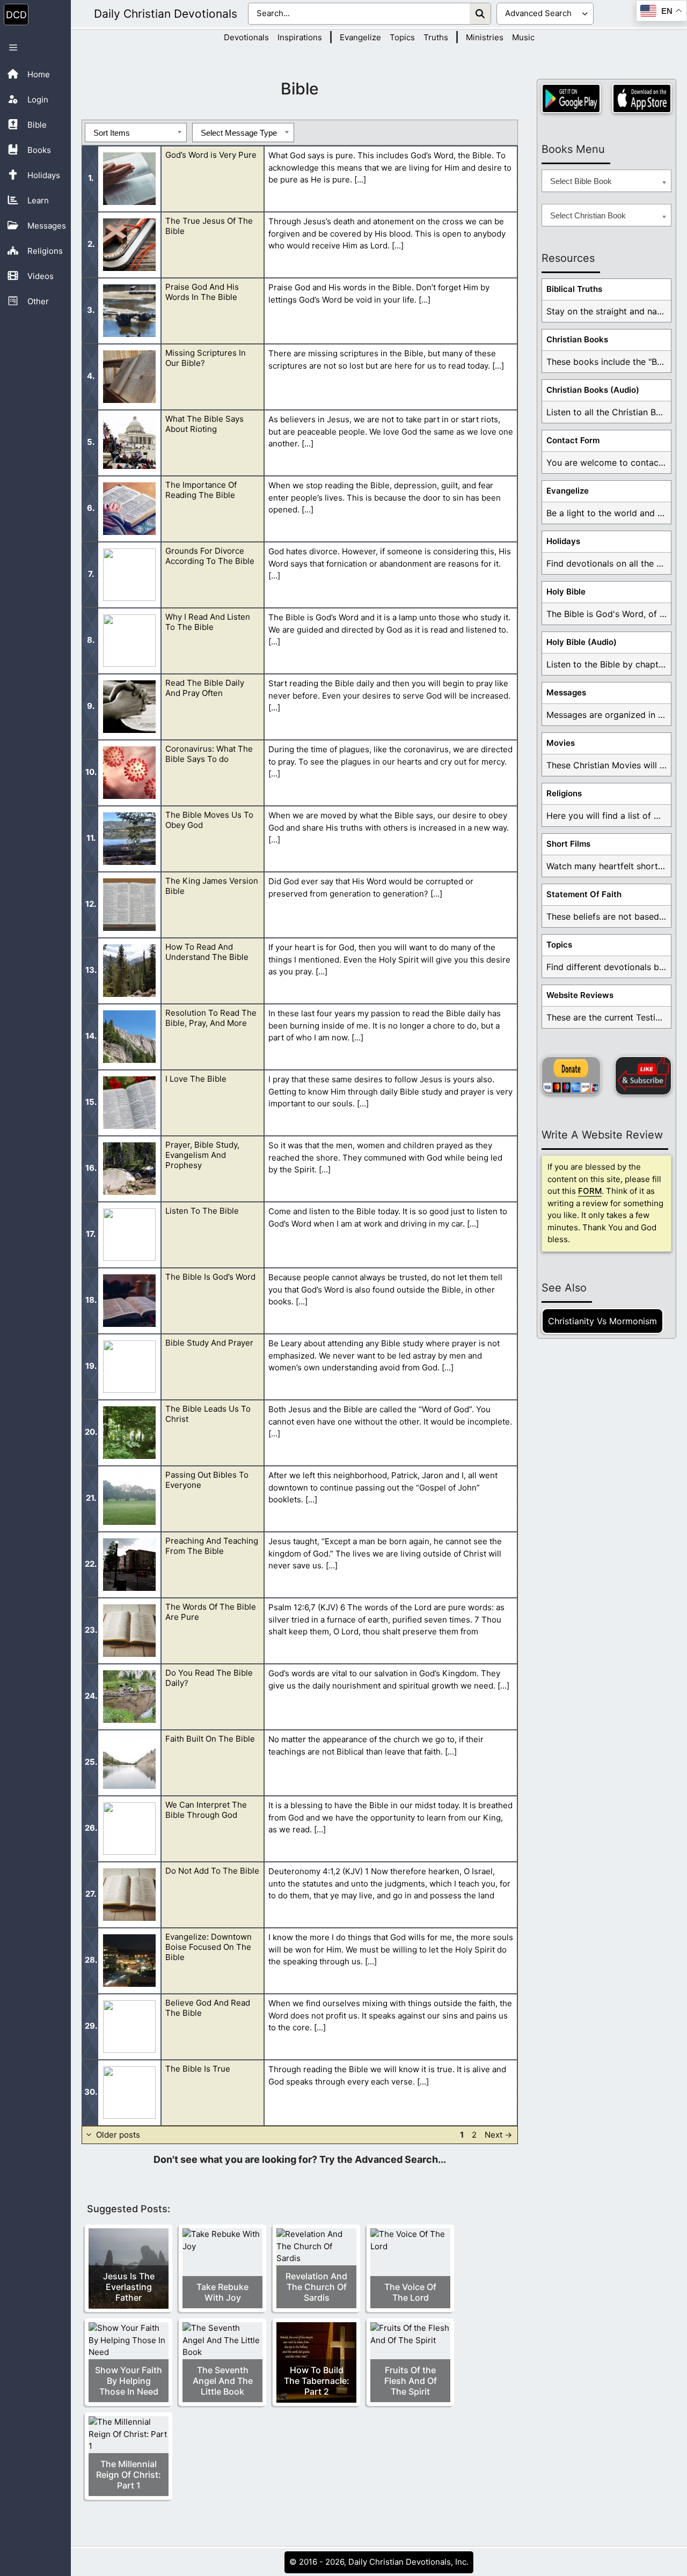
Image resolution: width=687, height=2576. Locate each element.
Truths (436, 37)
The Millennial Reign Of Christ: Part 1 (129, 2475)
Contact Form (573, 440)
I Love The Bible (196, 1079)
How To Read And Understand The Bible (207, 952)
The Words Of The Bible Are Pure (211, 1612)
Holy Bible (566, 592)
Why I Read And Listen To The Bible (208, 622)
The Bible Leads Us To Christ (208, 1414)
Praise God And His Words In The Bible (202, 292)
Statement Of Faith (584, 894)
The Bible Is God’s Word (210, 1277)
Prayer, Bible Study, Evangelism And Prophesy (202, 1155)
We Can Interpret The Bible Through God (206, 1810)
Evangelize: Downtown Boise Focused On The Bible (209, 1947)
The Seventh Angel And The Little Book (223, 2381)
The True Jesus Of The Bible (209, 226)
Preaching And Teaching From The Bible (212, 1546)
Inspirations (300, 37)
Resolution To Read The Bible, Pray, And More (211, 1018)
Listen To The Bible (202, 1211)
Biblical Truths (574, 289)
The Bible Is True (198, 2069)
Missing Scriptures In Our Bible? (206, 358)
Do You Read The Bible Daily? (209, 1678)
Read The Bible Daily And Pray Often (205, 688)
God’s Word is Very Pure (211, 155)
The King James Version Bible (212, 886)
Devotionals (246, 37)
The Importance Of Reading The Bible (201, 490)
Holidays (563, 541)
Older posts (118, 2135)
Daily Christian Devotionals (166, 14)
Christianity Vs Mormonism (602, 1321)
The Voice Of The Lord (410, 2292)
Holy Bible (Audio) (582, 642)
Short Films (568, 844)
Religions (564, 793)
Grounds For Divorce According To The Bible (210, 556)
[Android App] (571, 98)
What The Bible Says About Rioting (204, 424)
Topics (402, 37)
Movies (561, 743)
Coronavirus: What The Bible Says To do (209, 754)
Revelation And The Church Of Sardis (316, 2287)
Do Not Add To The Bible (212, 1871)
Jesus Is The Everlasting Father (129, 2287)
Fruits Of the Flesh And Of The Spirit (411, 2381)
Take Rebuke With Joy (222, 2292)
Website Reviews (580, 995)
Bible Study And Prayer (209, 1343)
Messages (566, 692)
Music (523, 37)
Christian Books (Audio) (593, 390)
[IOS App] (642, 98)
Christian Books (577, 339)
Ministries (485, 37)
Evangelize (360, 37)
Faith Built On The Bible (210, 1739)
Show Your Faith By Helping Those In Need (129, 2381)
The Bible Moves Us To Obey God (209, 820)
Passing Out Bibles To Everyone (207, 1480)
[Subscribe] (643, 1076)
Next (498, 2135)
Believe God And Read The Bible (208, 2008)
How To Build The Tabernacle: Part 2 (317, 2381)
